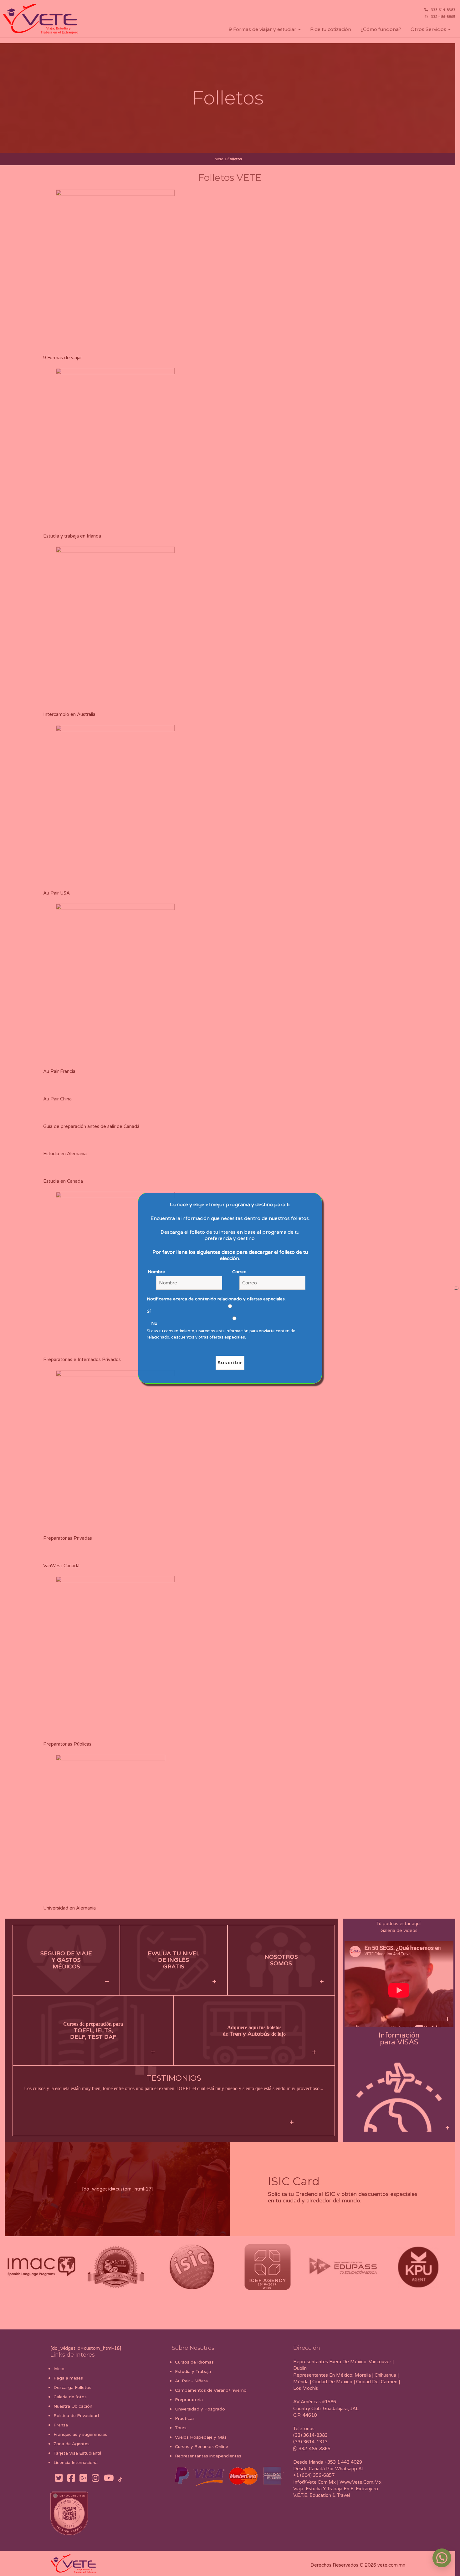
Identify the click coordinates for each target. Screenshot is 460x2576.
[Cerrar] (456, 1288)
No (154, 1323)
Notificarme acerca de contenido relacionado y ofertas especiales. (216, 1299)
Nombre (156, 1272)
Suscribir (230, 1362)
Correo (239, 1272)
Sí (149, 1311)
